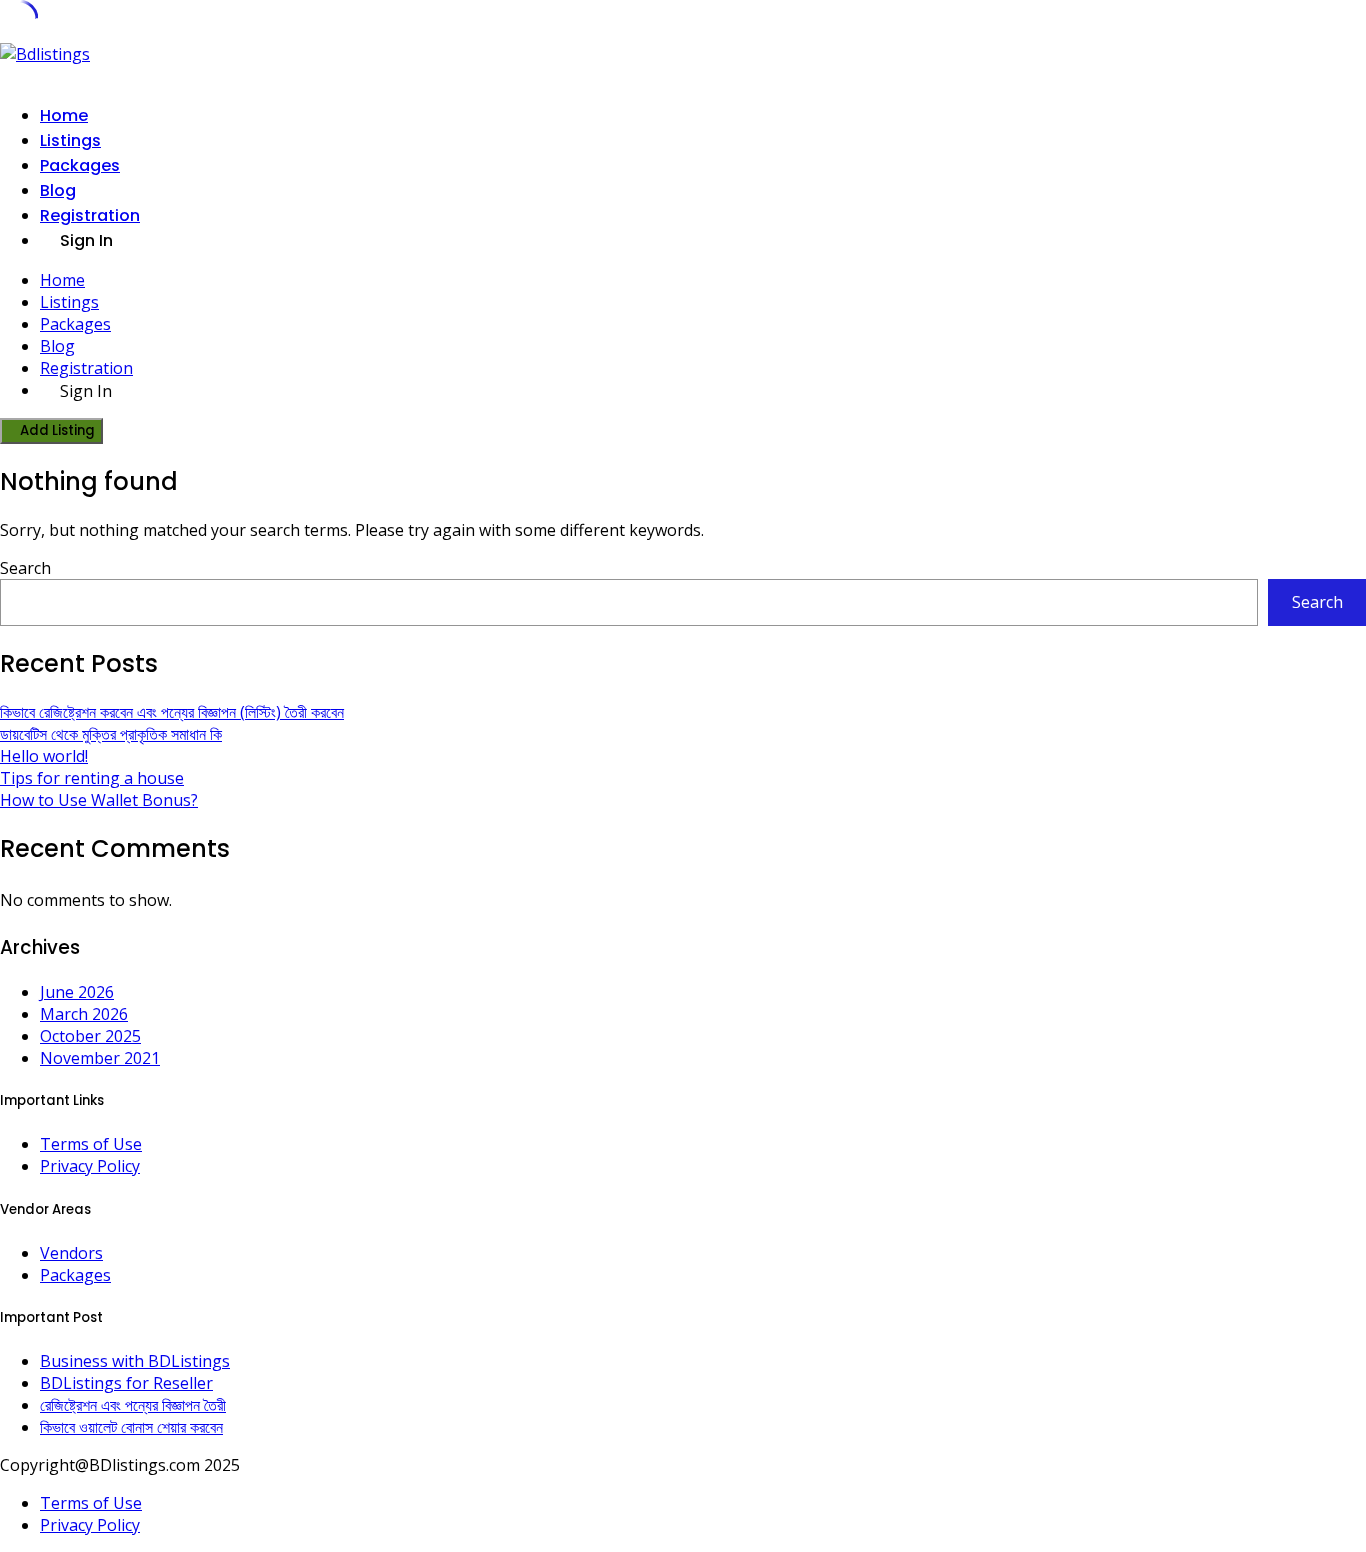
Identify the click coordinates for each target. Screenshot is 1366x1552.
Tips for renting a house (92, 778)
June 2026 (77, 992)
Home (64, 115)
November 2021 (100, 1058)
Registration (90, 215)
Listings (70, 140)
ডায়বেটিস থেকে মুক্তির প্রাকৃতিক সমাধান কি (111, 734)
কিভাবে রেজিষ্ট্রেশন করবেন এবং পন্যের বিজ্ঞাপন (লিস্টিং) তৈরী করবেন (172, 712)
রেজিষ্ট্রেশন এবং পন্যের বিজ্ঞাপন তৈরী (133, 1405)
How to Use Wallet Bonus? (99, 800)
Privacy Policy (90, 1166)
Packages (80, 165)
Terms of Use (91, 1144)
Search (25, 568)
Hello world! (44, 756)
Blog (58, 190)
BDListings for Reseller (126, 1383)
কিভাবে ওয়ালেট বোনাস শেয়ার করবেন (131, 1427)
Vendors (71, 1253)
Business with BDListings (135, 1361)
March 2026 (84, 1014)
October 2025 (90, 1036)
